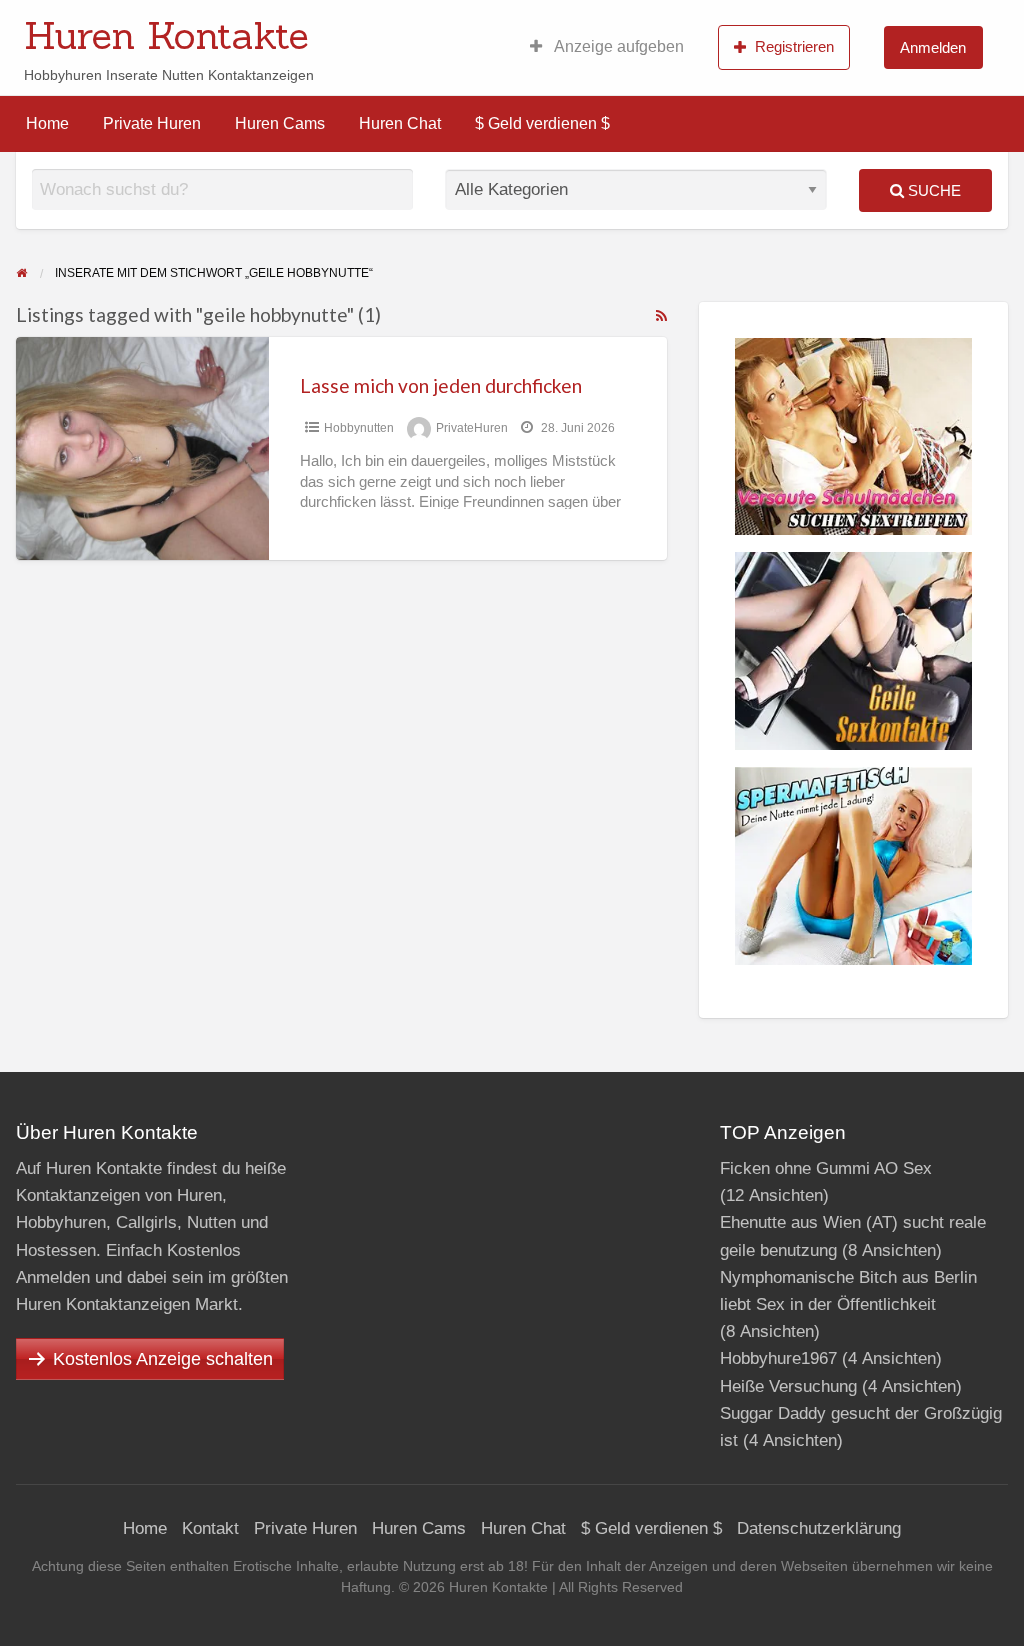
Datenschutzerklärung (819, 1528)
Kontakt (210, 1528)
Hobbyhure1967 (778, 1358)
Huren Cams (280, 123)
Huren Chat (400, 123)
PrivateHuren (472, 428)
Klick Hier (655, 29)
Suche (932, 190)
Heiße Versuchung (788, 1386)
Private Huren (152, 123)
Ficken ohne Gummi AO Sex (826, 1168)
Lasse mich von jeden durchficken (441, 385)
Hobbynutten (359, 428)
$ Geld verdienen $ (542, 123)
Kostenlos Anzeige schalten (163, 1359)
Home (47, 123)
